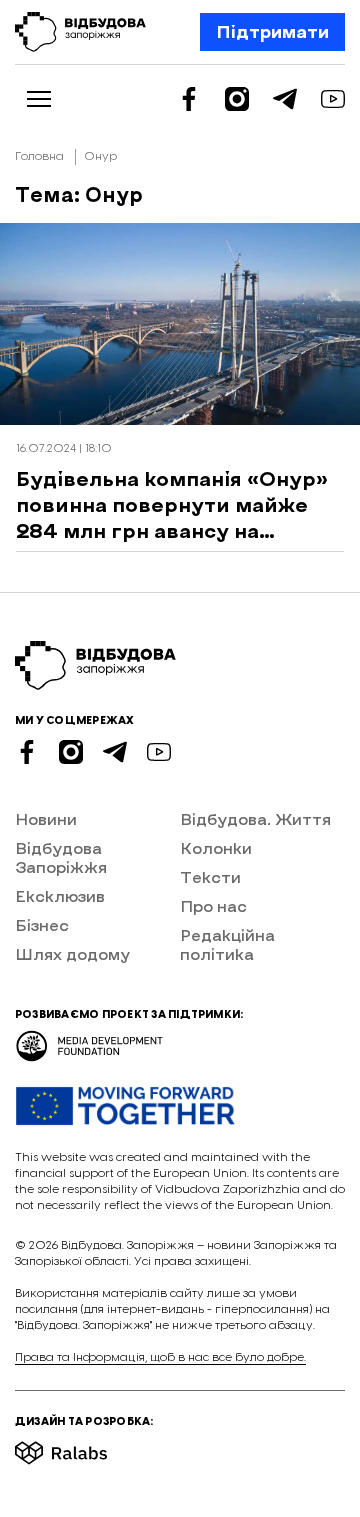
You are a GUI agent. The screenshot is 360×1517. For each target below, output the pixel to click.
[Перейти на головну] (80, 32)
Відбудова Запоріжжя (61, 857)
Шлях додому (72, 953)
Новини (46, 818)
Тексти (210, 876)
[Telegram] (285, 99)
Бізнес (42, 924)
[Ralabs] (85, 1446)
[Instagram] (237, 99)
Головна (39, 156)
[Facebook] (189, 99)
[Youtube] (333, 99)
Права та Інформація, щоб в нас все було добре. (160, 1357)
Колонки (216, 847)
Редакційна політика (227, 944)
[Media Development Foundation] (89, 1039)
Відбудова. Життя (255, 818)
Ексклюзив (60, 895)
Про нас (213, 905)
